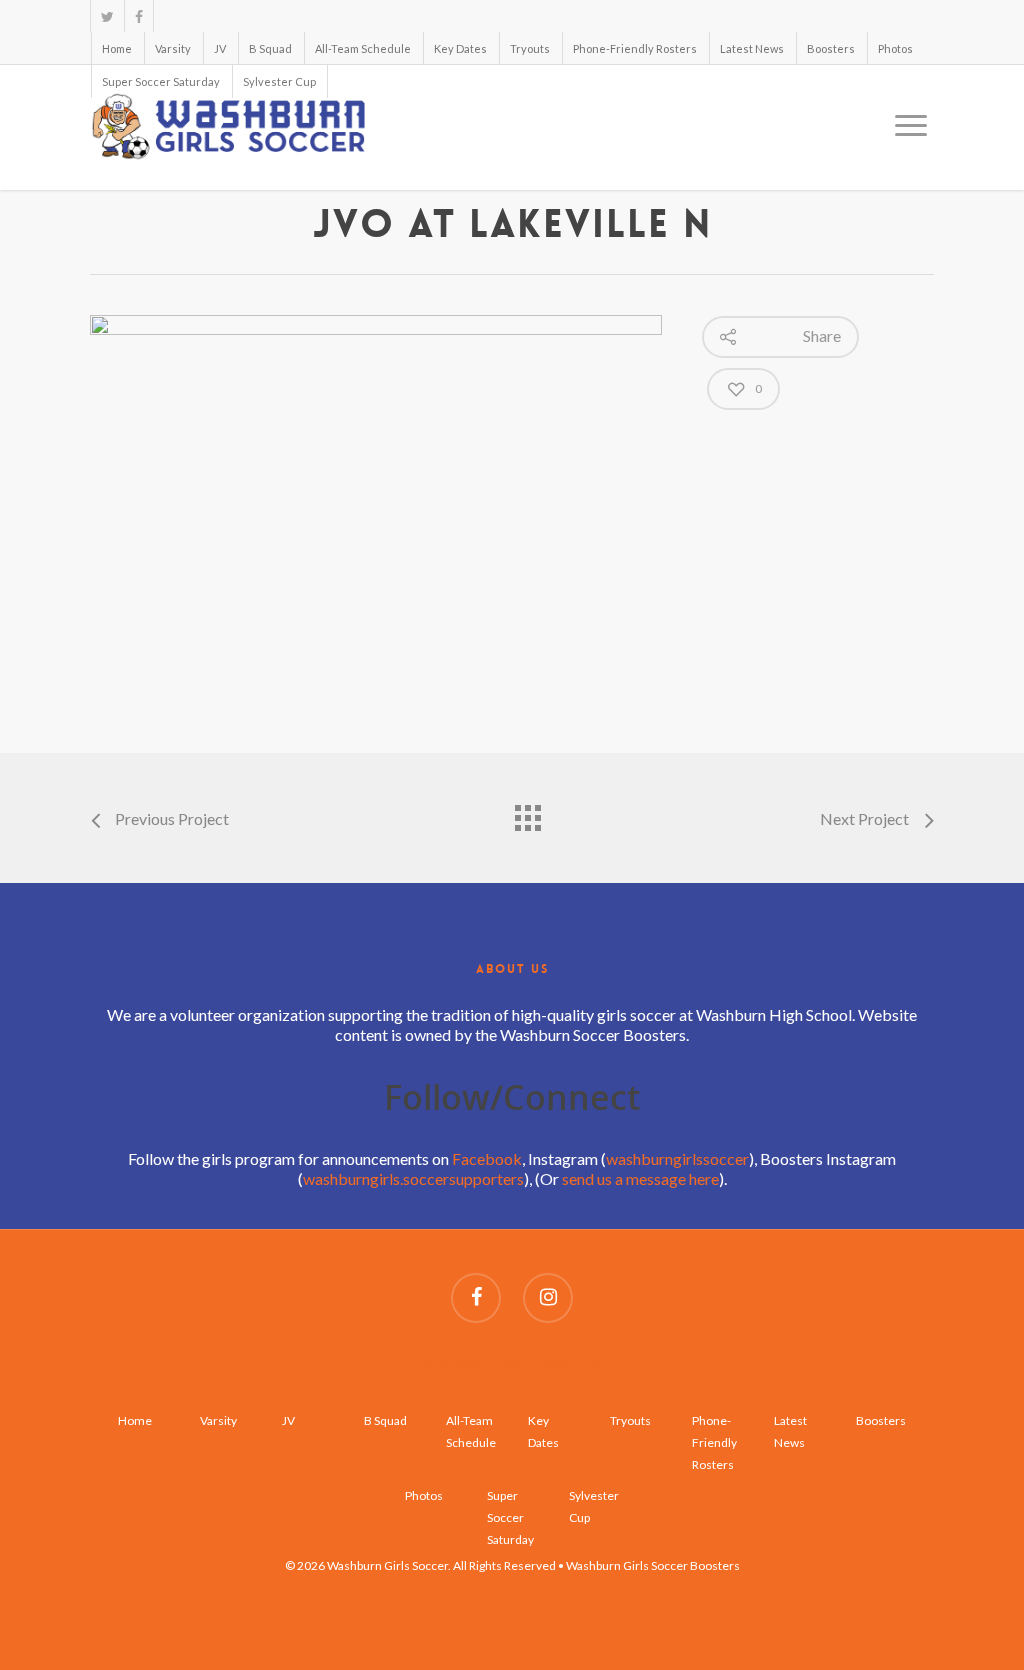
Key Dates (460, 48)
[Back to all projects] (527, 813)
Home (117, 48)
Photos (895, 48)
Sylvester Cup (279, 81)
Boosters (831, 48)
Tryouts (530, 48)
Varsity (173, 48)
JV (220, 48)
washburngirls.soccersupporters (413, 1178)
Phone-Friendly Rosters (635, 48)
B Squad (270, 48)
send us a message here (640, 1178)
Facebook (487, 1158)
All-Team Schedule (363, 48)
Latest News (752, 48)
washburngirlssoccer (677, 1158)
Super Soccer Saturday (161, 81)
